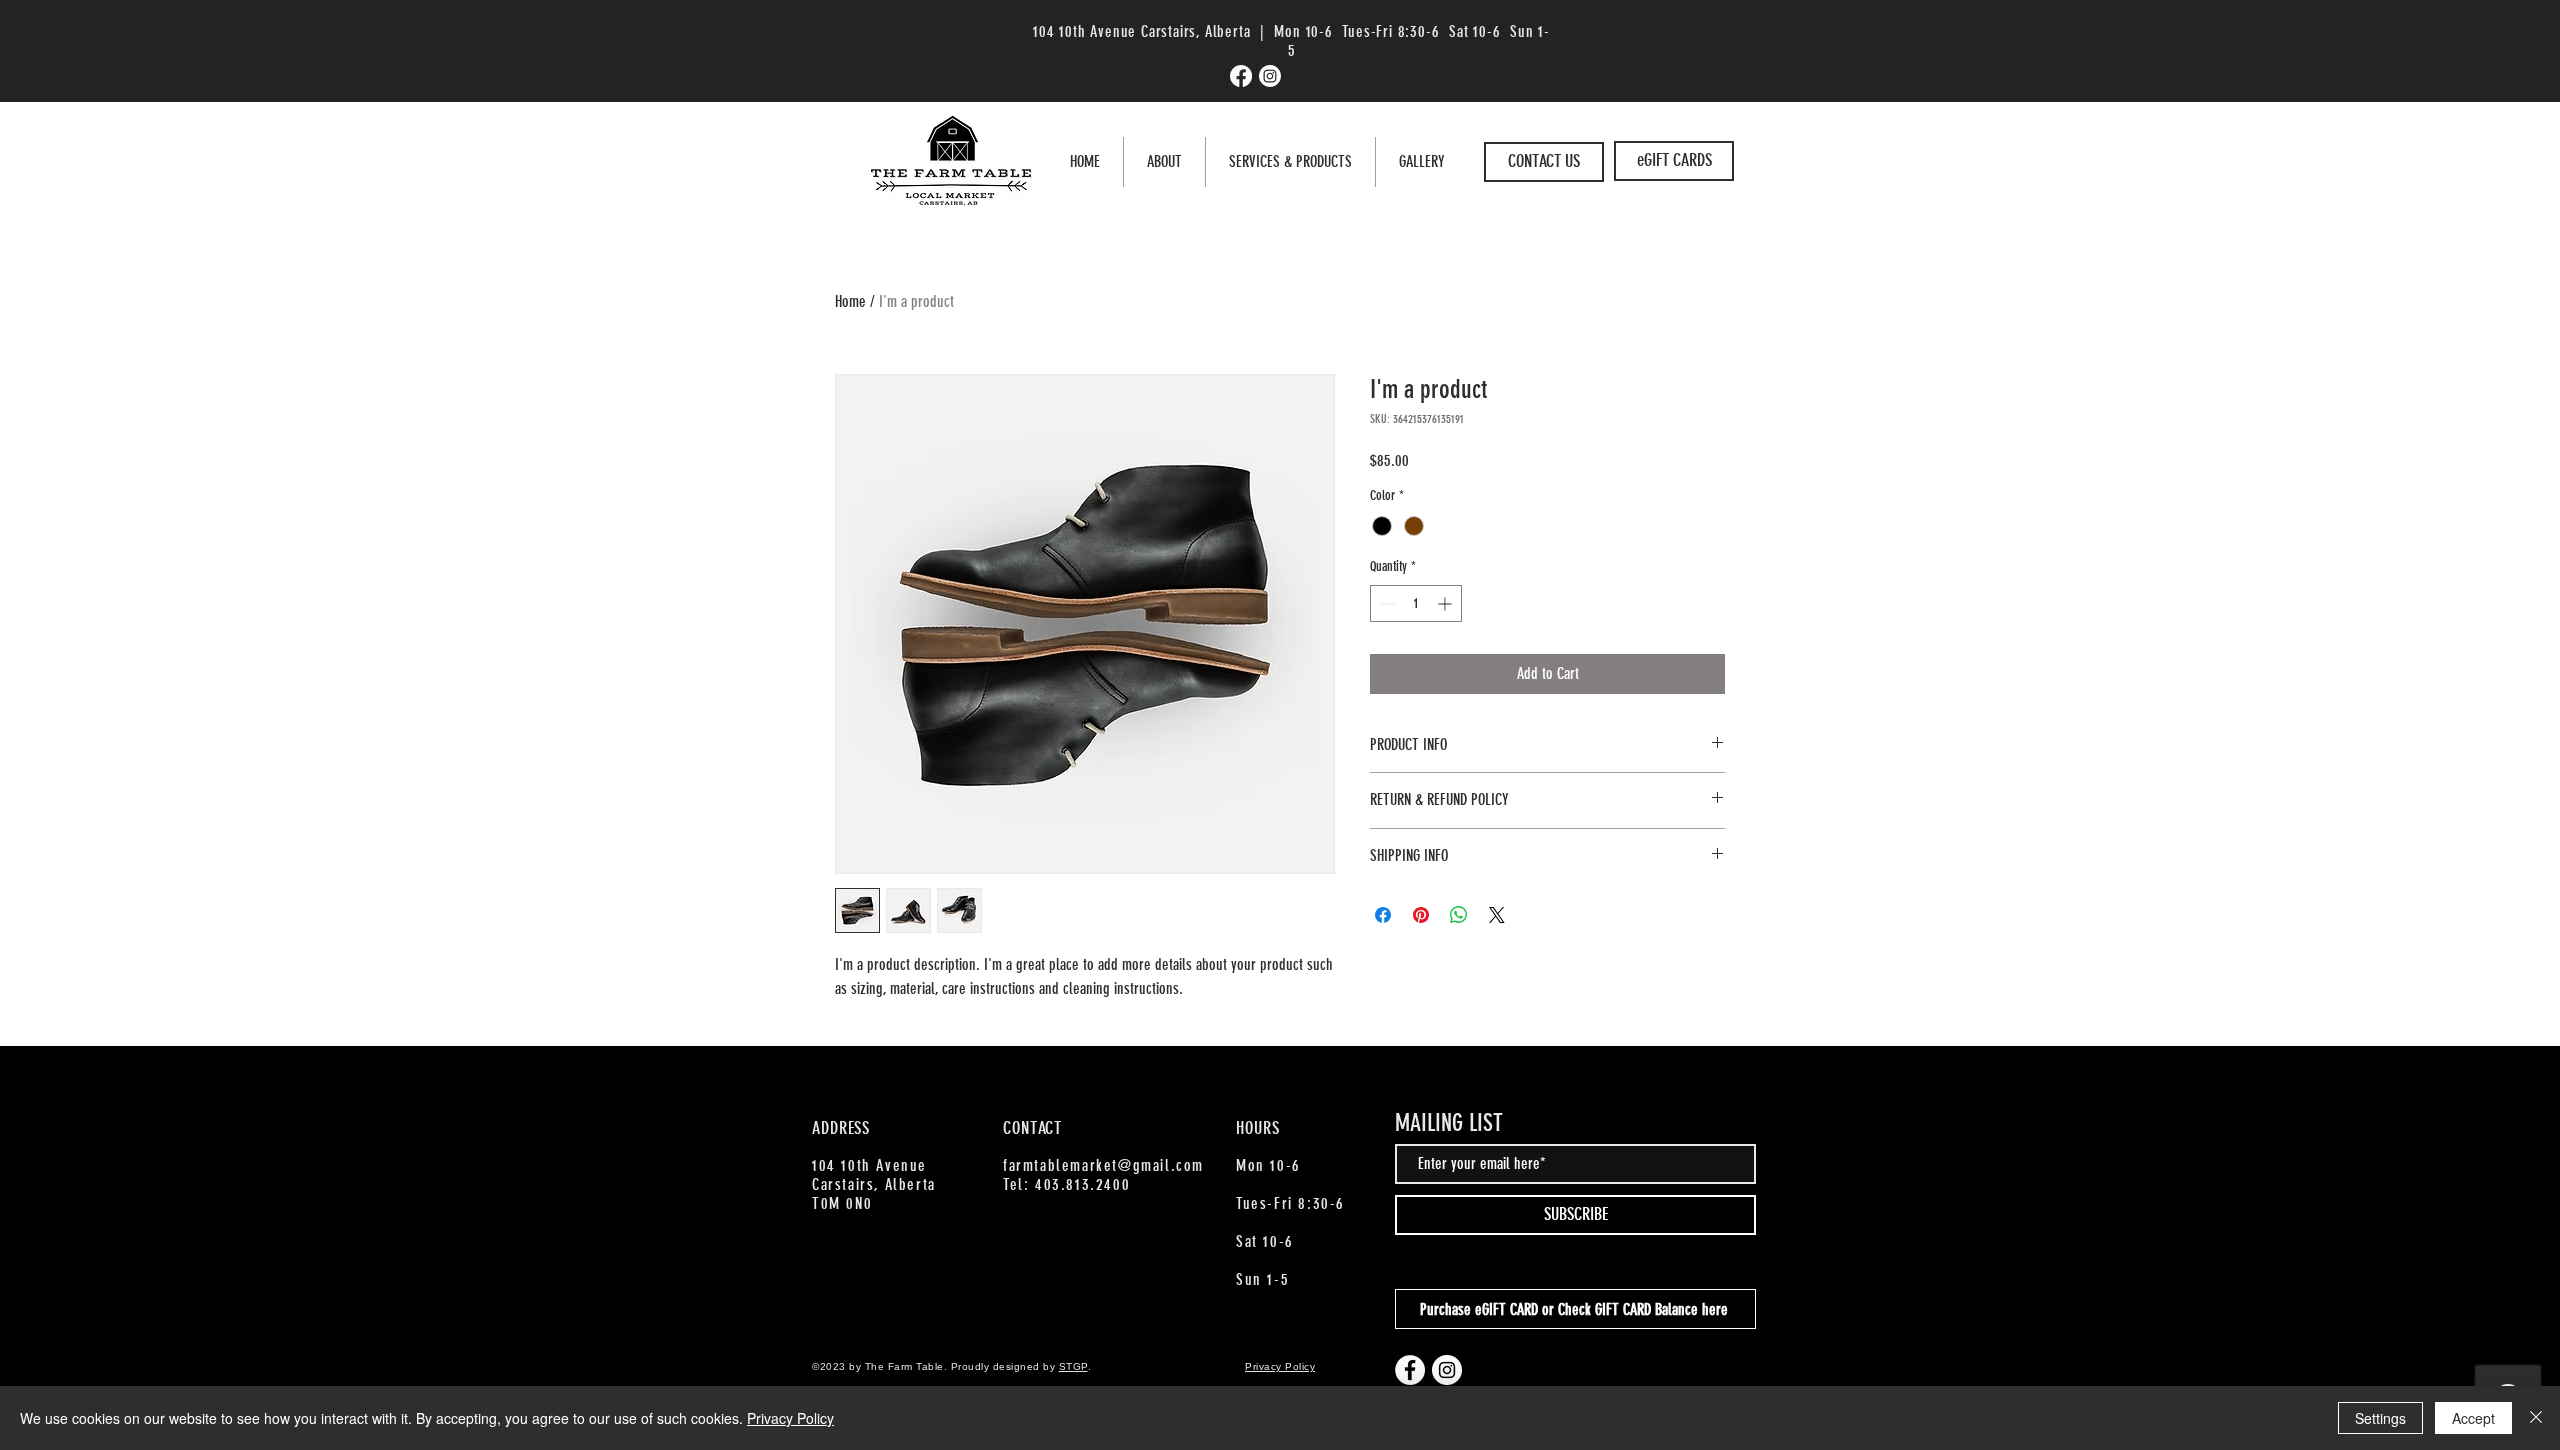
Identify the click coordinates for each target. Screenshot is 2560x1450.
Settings (2380, 1418)
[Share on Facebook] (1383, 915)
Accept (2473, 1418)
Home (850, 301)
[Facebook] (1241, 76)
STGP (1073, 1366)
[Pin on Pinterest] (1421, 915)
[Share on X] (1497, 915)
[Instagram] (1270, 76)
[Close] (2536, 1418)
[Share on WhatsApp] (1459, 915)
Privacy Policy (790, 1418)
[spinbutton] (1416, 603)
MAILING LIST (1449, 1123)
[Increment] (1446, 603)
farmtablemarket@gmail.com (1103, 1165)
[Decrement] (1385, 603)
